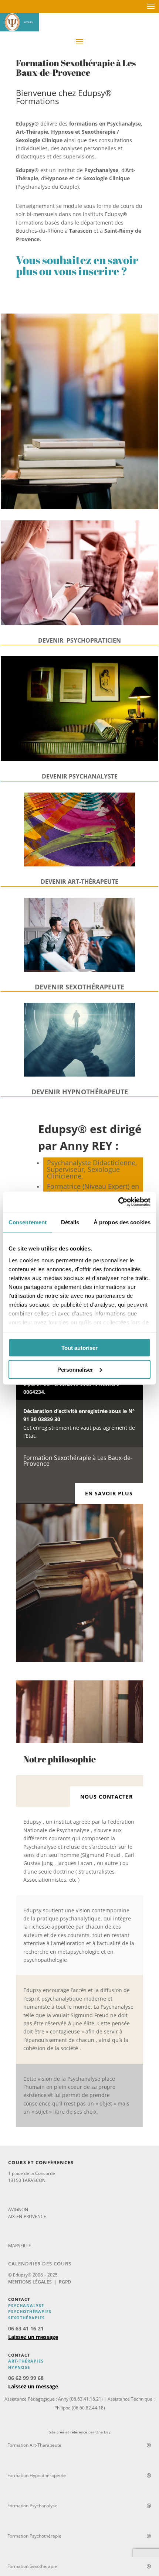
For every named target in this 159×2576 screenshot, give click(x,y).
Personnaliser (75, 1369)
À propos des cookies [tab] (122, 1222)
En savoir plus (109, 1493)
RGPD (65, 2282)
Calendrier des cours (40, 2264)
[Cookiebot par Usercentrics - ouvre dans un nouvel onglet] (118, 1202)
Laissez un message (33, 2337)
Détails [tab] (70, 1222)
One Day (103, 2432)
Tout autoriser (79, 1348)
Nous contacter (106, 1797)
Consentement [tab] (28, 1222)
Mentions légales (30, 2282)
